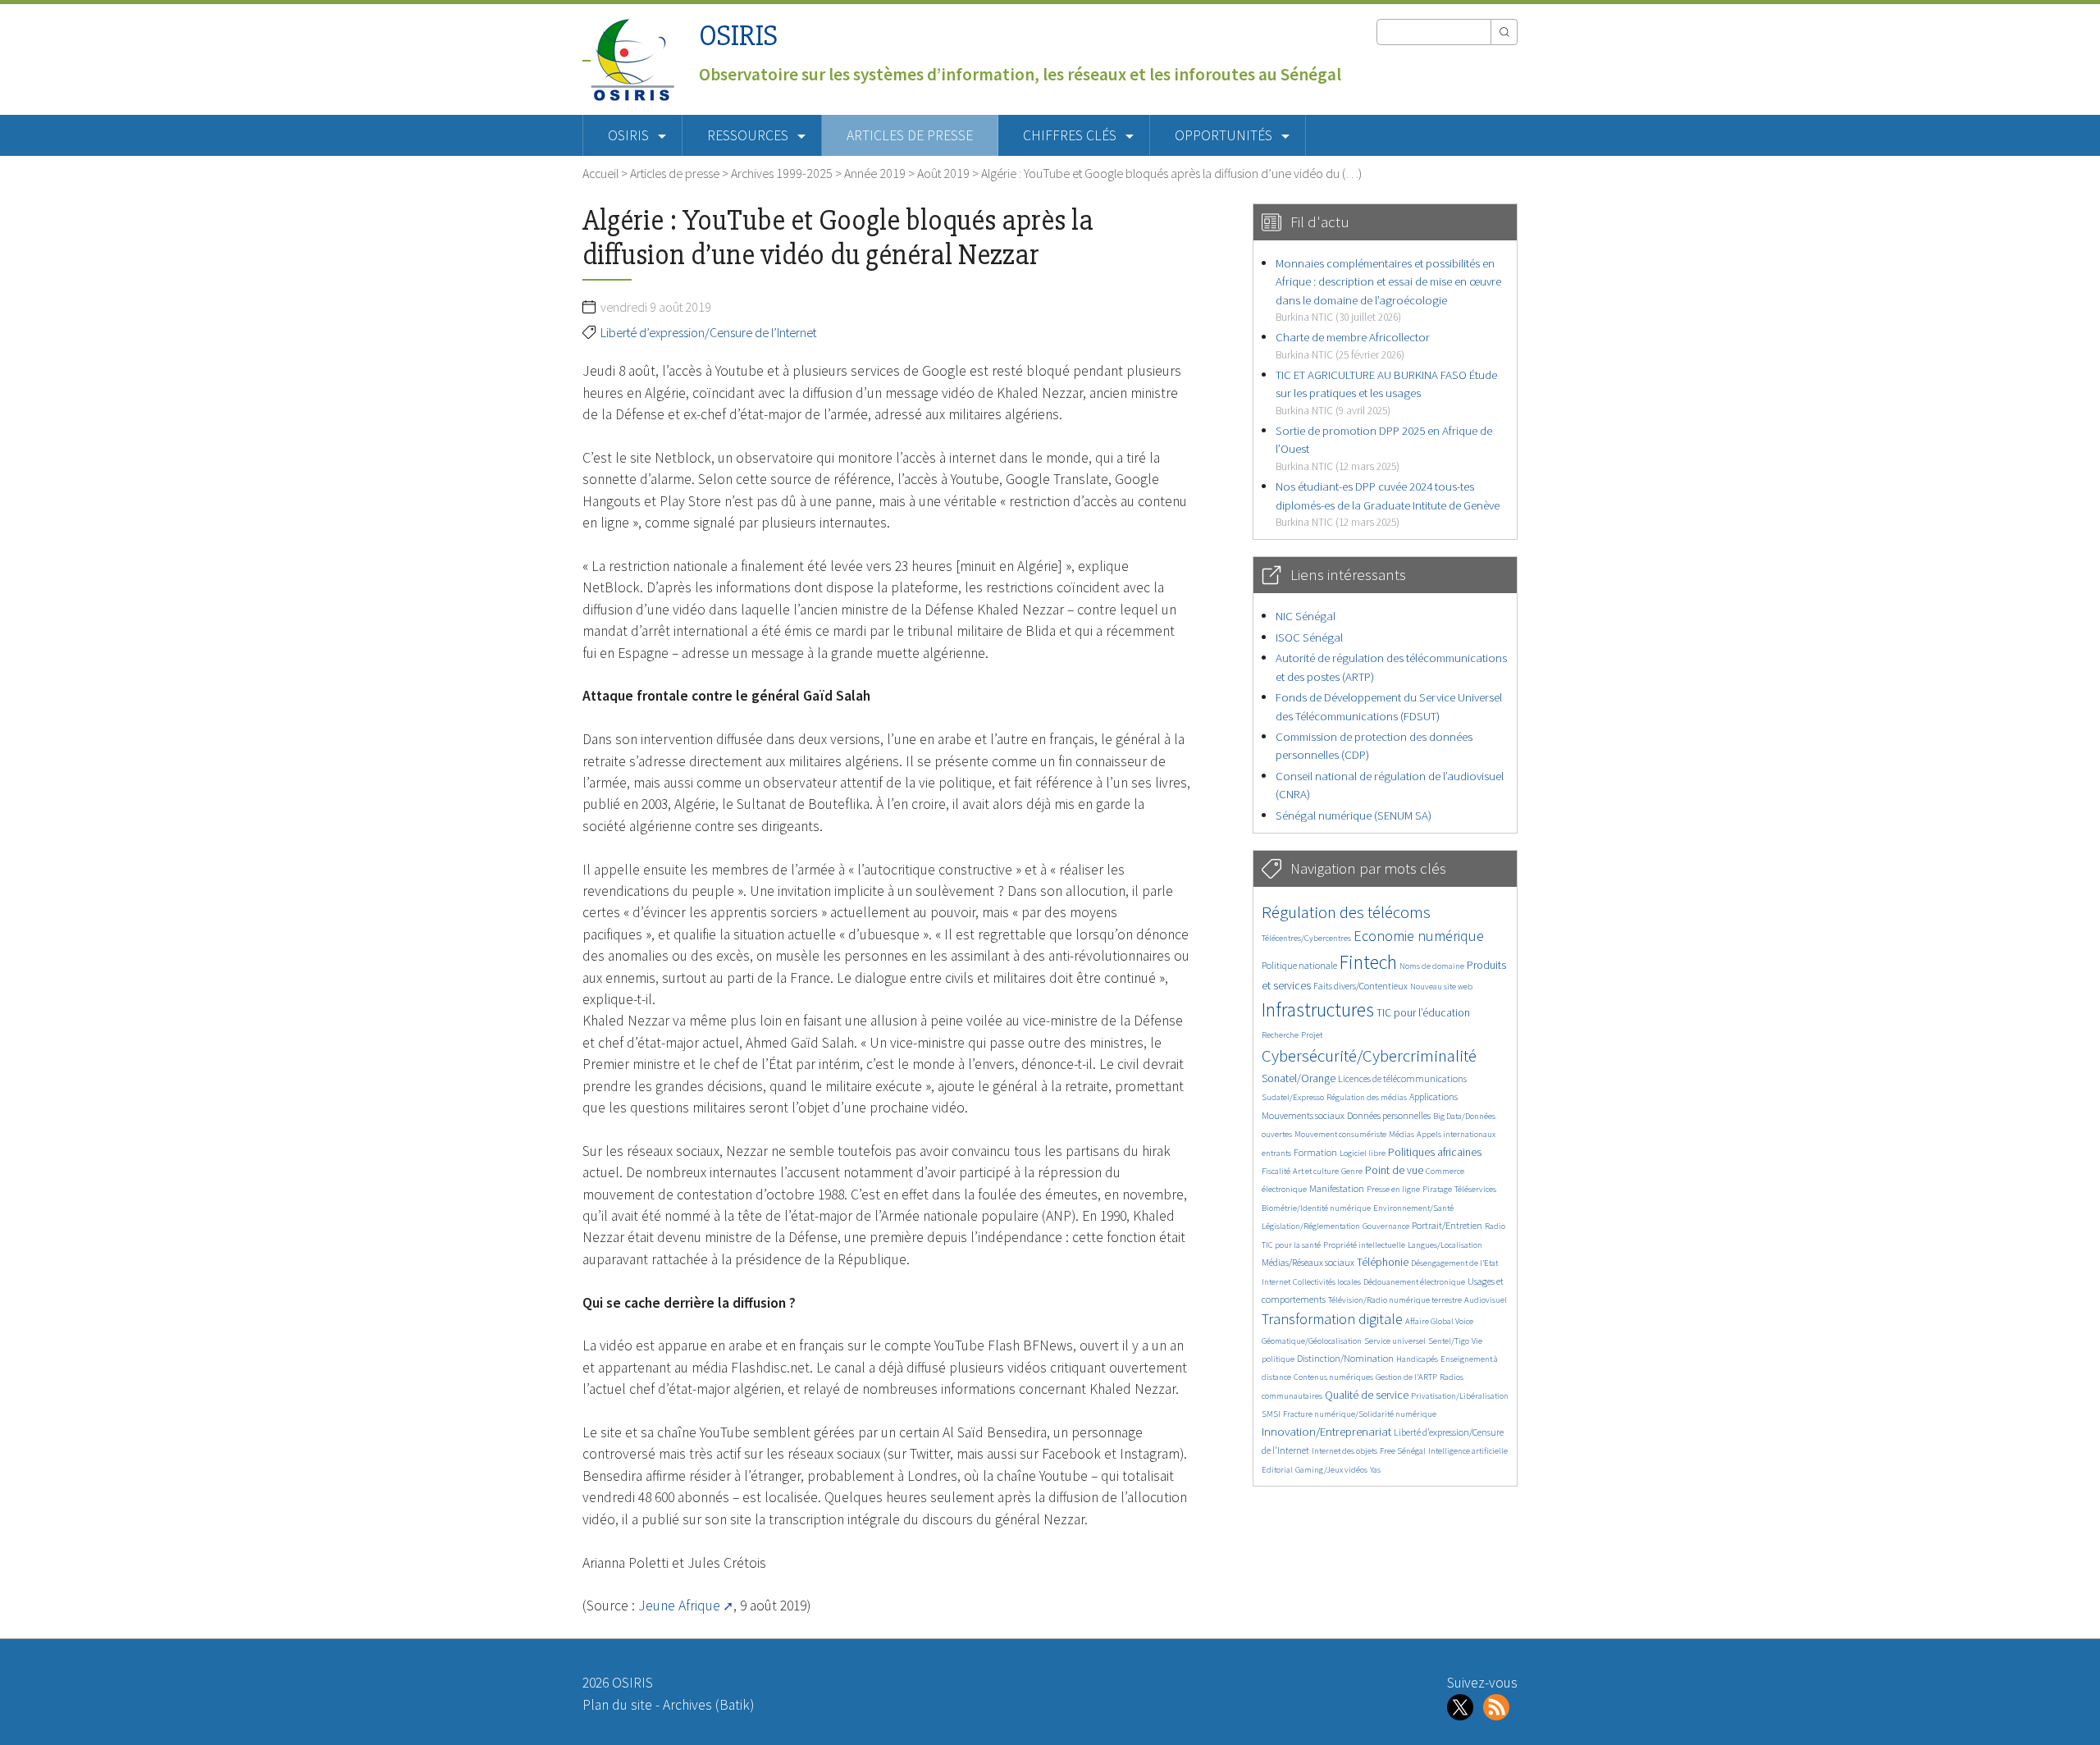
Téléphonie (1383, 1262)
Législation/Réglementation (1311, 1226)
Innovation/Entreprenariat (1326, 1431)
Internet (1276, 1282)
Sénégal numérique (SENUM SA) (1354, 815)
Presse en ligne (1393, 1189)
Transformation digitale (1332, 1319)
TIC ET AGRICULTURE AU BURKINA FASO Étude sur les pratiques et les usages (1386, 392)
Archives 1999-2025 (782, 173)
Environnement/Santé (1413, 1208)
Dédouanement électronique (1414, 1282)
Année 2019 (875, 173)
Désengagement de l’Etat (1454, 1263)
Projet (1312, 1035)
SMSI (1271, 1414)
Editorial (1277, 1470)
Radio (1495, 1226)
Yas (1375, 1470)
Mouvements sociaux (1303, 1115)
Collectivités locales (1327, 1282)
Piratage (1437, 1189)
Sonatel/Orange (1299, 1078)
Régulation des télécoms (1346, 912)
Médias (1402, 1134)
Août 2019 (943, 173)
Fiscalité (1276, 1171)
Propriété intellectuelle (1364, 1245)
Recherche (1280, 1035)
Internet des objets (1344, 1451)
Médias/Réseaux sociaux (1308, 1262)
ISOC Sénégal (1309, 637)
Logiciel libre (1363, 1153)
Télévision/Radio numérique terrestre (1395, 1300)
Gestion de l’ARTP (1406, 1377)
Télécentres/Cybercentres (1306, 938)
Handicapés (1417, 1359)
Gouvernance (1386, 1226)
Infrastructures (1318, 1010)
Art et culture (1316, 1171)
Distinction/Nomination (1345, 1358)
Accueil (600, 173)
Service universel (1395, 1341)
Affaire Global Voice (1439, 1321)
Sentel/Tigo (1449, 1341)
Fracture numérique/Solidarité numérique (1360, 1414)
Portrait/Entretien (1447, 1225)
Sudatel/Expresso (1293, 1097)
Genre (1352, 1171)
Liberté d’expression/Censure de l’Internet (708, 332)
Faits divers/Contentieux (1360, 986)
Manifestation (1337, 1188)
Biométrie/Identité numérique (1316, 1208)
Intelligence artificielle (1468, 1451)
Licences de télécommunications (1402, 1078)
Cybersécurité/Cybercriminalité (1369, 1055)
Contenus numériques (1333, 1377)
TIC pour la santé (1291, 1245)
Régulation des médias (1367, 1097)
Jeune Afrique (679, 1606)
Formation (1315, 1152)
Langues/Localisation (1445, 1245)
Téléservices (1475, 1189)
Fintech (1368, 962)
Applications (1433, 1096)
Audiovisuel (1486, 1300)
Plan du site (617, 1705)
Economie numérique (1419, 936)
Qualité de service (1367, 1395)
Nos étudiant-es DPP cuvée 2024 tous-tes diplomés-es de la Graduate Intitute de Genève (1388, 504)
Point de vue (1394, 1170)
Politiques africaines (1435, 1152)
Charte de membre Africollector (1353, 345)
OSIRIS (738, 36)
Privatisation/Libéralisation (1460, 1396)
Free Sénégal (1403, 1451)
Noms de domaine (1432, 966)
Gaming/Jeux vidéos (1331, 1470)
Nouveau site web (1441, 987)
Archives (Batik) (708, 1705)
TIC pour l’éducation (1423, 1013)
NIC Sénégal (1306, 616)
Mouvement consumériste (1340, 1134)
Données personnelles (1389, 1115)
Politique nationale (1299, 965)
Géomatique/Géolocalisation (1312, 1341)
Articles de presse (910, 135)
